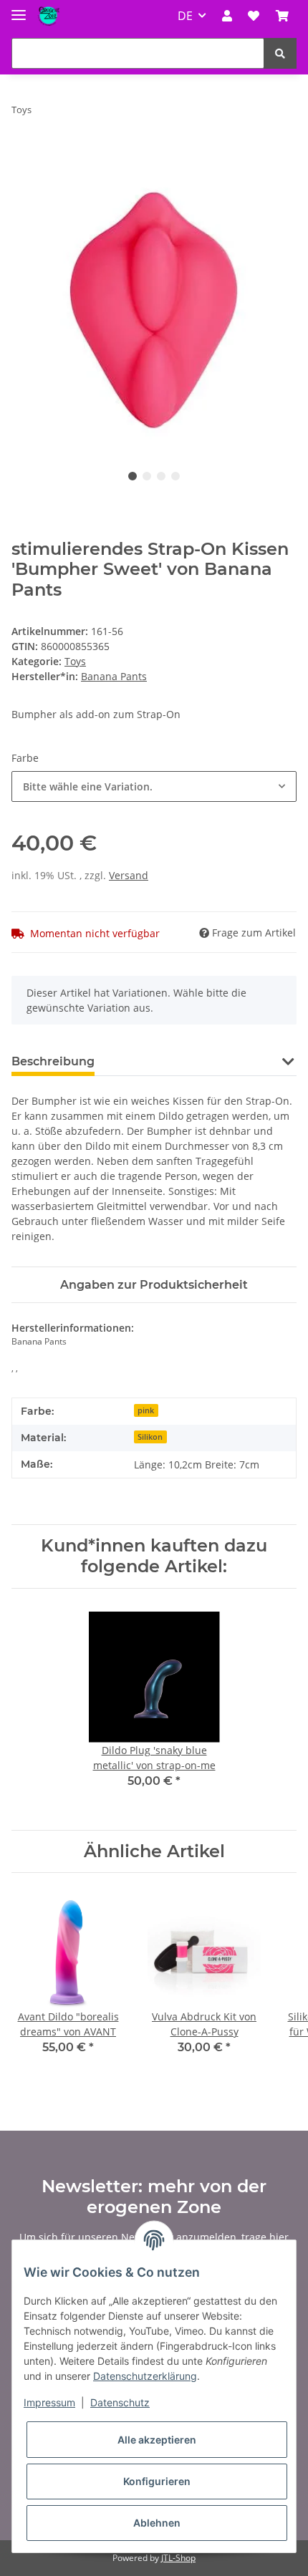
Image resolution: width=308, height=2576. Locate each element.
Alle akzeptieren (157, 2440)
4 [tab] (175, 476)
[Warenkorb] (282, 16)
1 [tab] (133, 476)
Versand (129, 875)
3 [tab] (161, 476)
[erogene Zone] (49, 16)
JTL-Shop (178, 2558)
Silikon (150, 1437)
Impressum (49, 2402)
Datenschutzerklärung (145, 2376)
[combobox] (154, 786)
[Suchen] (280, 53)
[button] (227, 16)
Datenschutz (120, 2402)
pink (146, 1410)
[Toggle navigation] (19, 9)
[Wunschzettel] (254, 16)
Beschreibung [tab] (53, 1061)
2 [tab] (147, 476)
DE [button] (185, 16)
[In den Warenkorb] (23, 155)
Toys (75, 661)
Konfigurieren (157, 2481)
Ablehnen (157, 2523)
